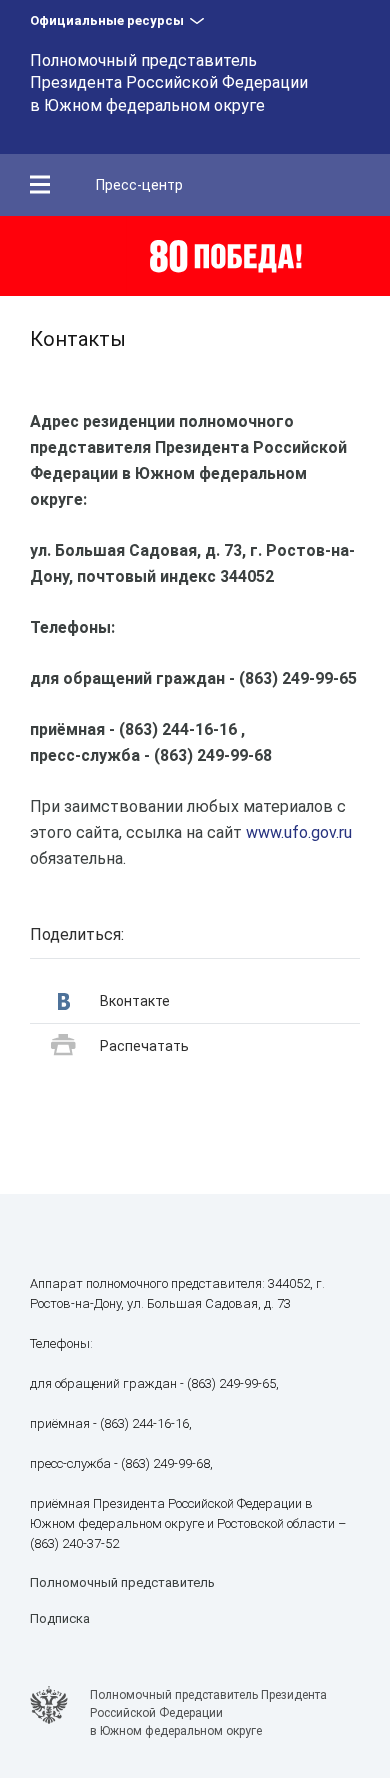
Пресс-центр (139, 185)
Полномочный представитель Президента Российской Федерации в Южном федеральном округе (169, 83)
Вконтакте (135, 1001)
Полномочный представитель (122, 1582)
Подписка (60, 1618)
